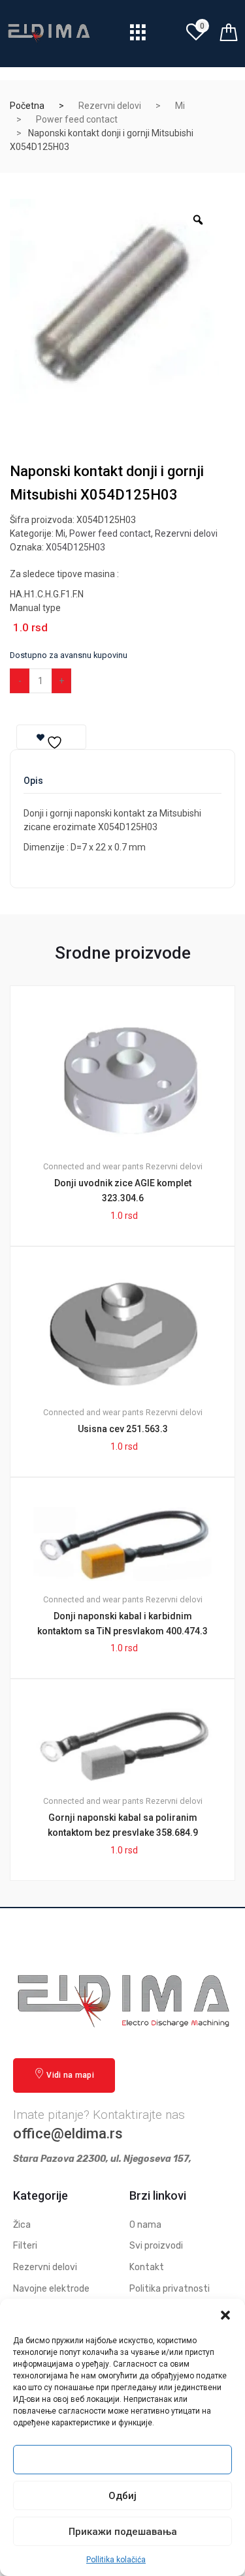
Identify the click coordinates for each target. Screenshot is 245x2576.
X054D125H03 (75, 547)
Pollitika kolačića (116, 2560)
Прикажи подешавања (123, 2532)
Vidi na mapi (70, 2075)
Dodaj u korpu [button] (130, 1925)
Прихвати (123, 2460)
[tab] (33, 785)
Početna (27, 106)
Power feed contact (77, 119)
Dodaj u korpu (121, 681)
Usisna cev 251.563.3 (123, 1429)
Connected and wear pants (93, 1166)
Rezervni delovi (110, 106)
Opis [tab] (33, 781)
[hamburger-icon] (138, 36)
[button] (225, 2315)
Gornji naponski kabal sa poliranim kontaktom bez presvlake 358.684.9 (123, 1825)
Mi (180, 106)
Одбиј (122, 2496)
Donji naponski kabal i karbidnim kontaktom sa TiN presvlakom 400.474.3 (122, 1624)
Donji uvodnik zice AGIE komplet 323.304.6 (123, 1191)
